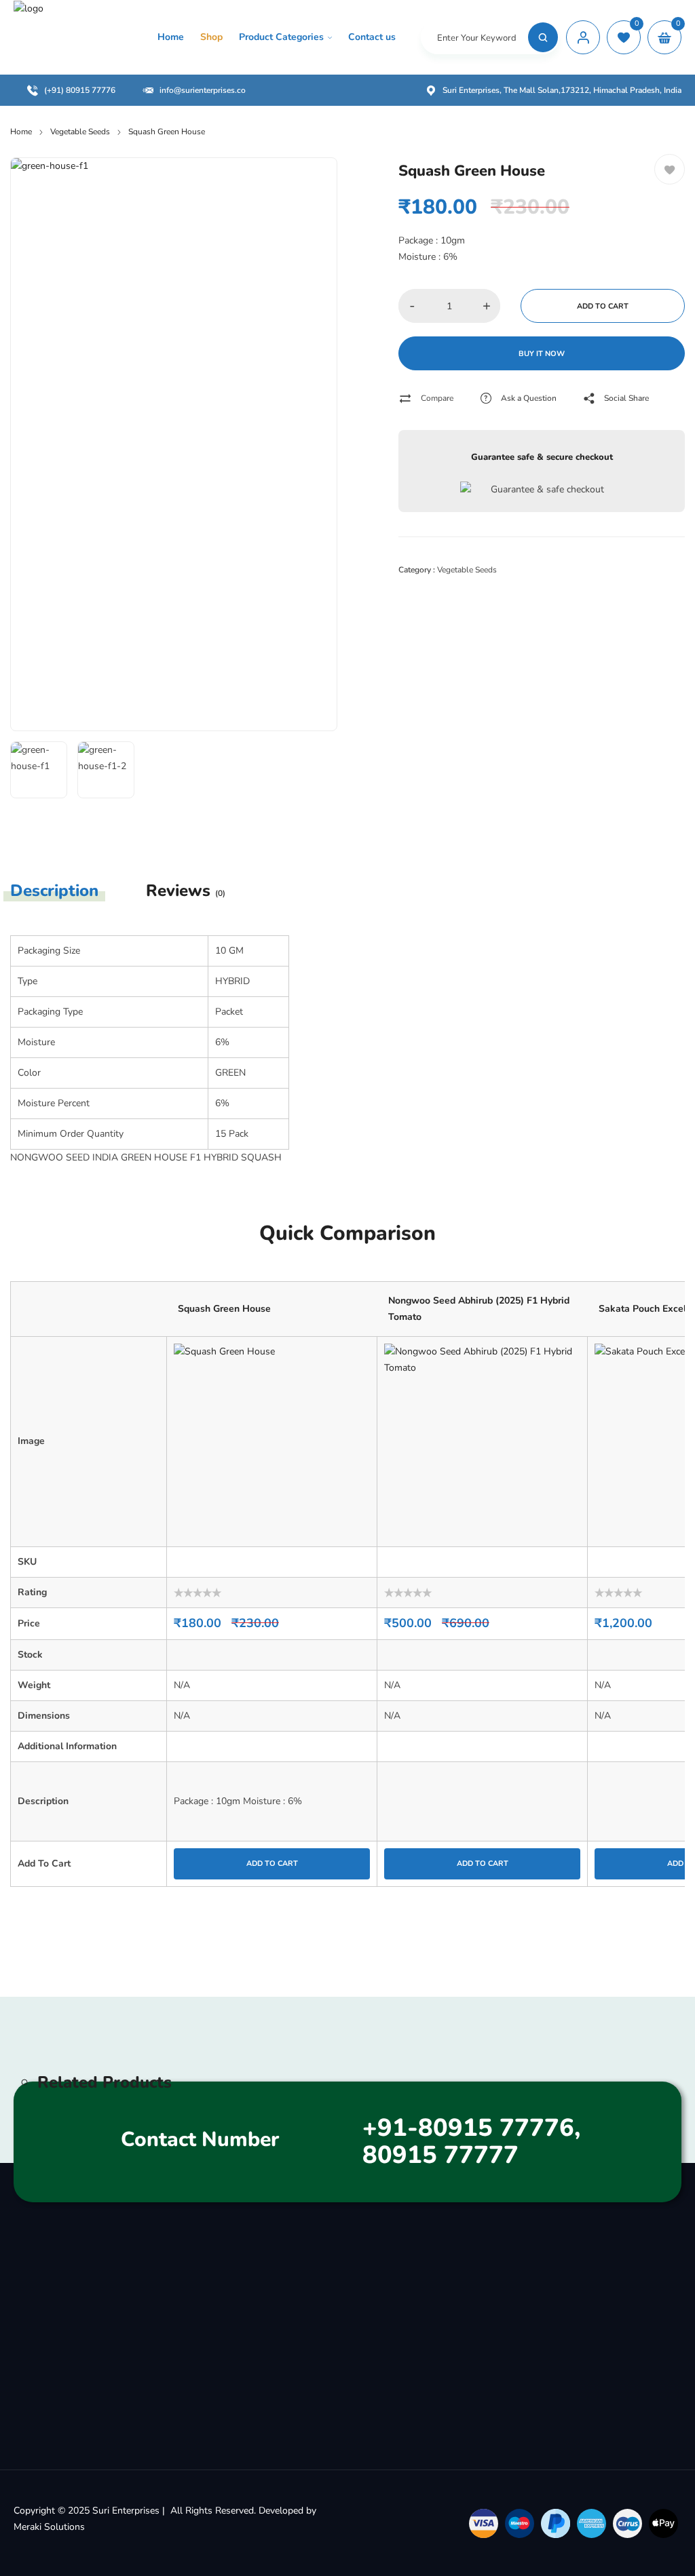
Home (21, 132)
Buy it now (542, 354)
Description (54, 891)
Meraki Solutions (49, 2527)
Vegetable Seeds (80, 132)
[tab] (66, 891)
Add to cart (603, 306)
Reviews (186, 891)
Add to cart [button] (272, 1863)
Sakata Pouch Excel (642, 1309)
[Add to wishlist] (670, 169)
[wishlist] (624, 37)
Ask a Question (529, 398)
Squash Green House (224, 1309)
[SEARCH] (543, 37)
